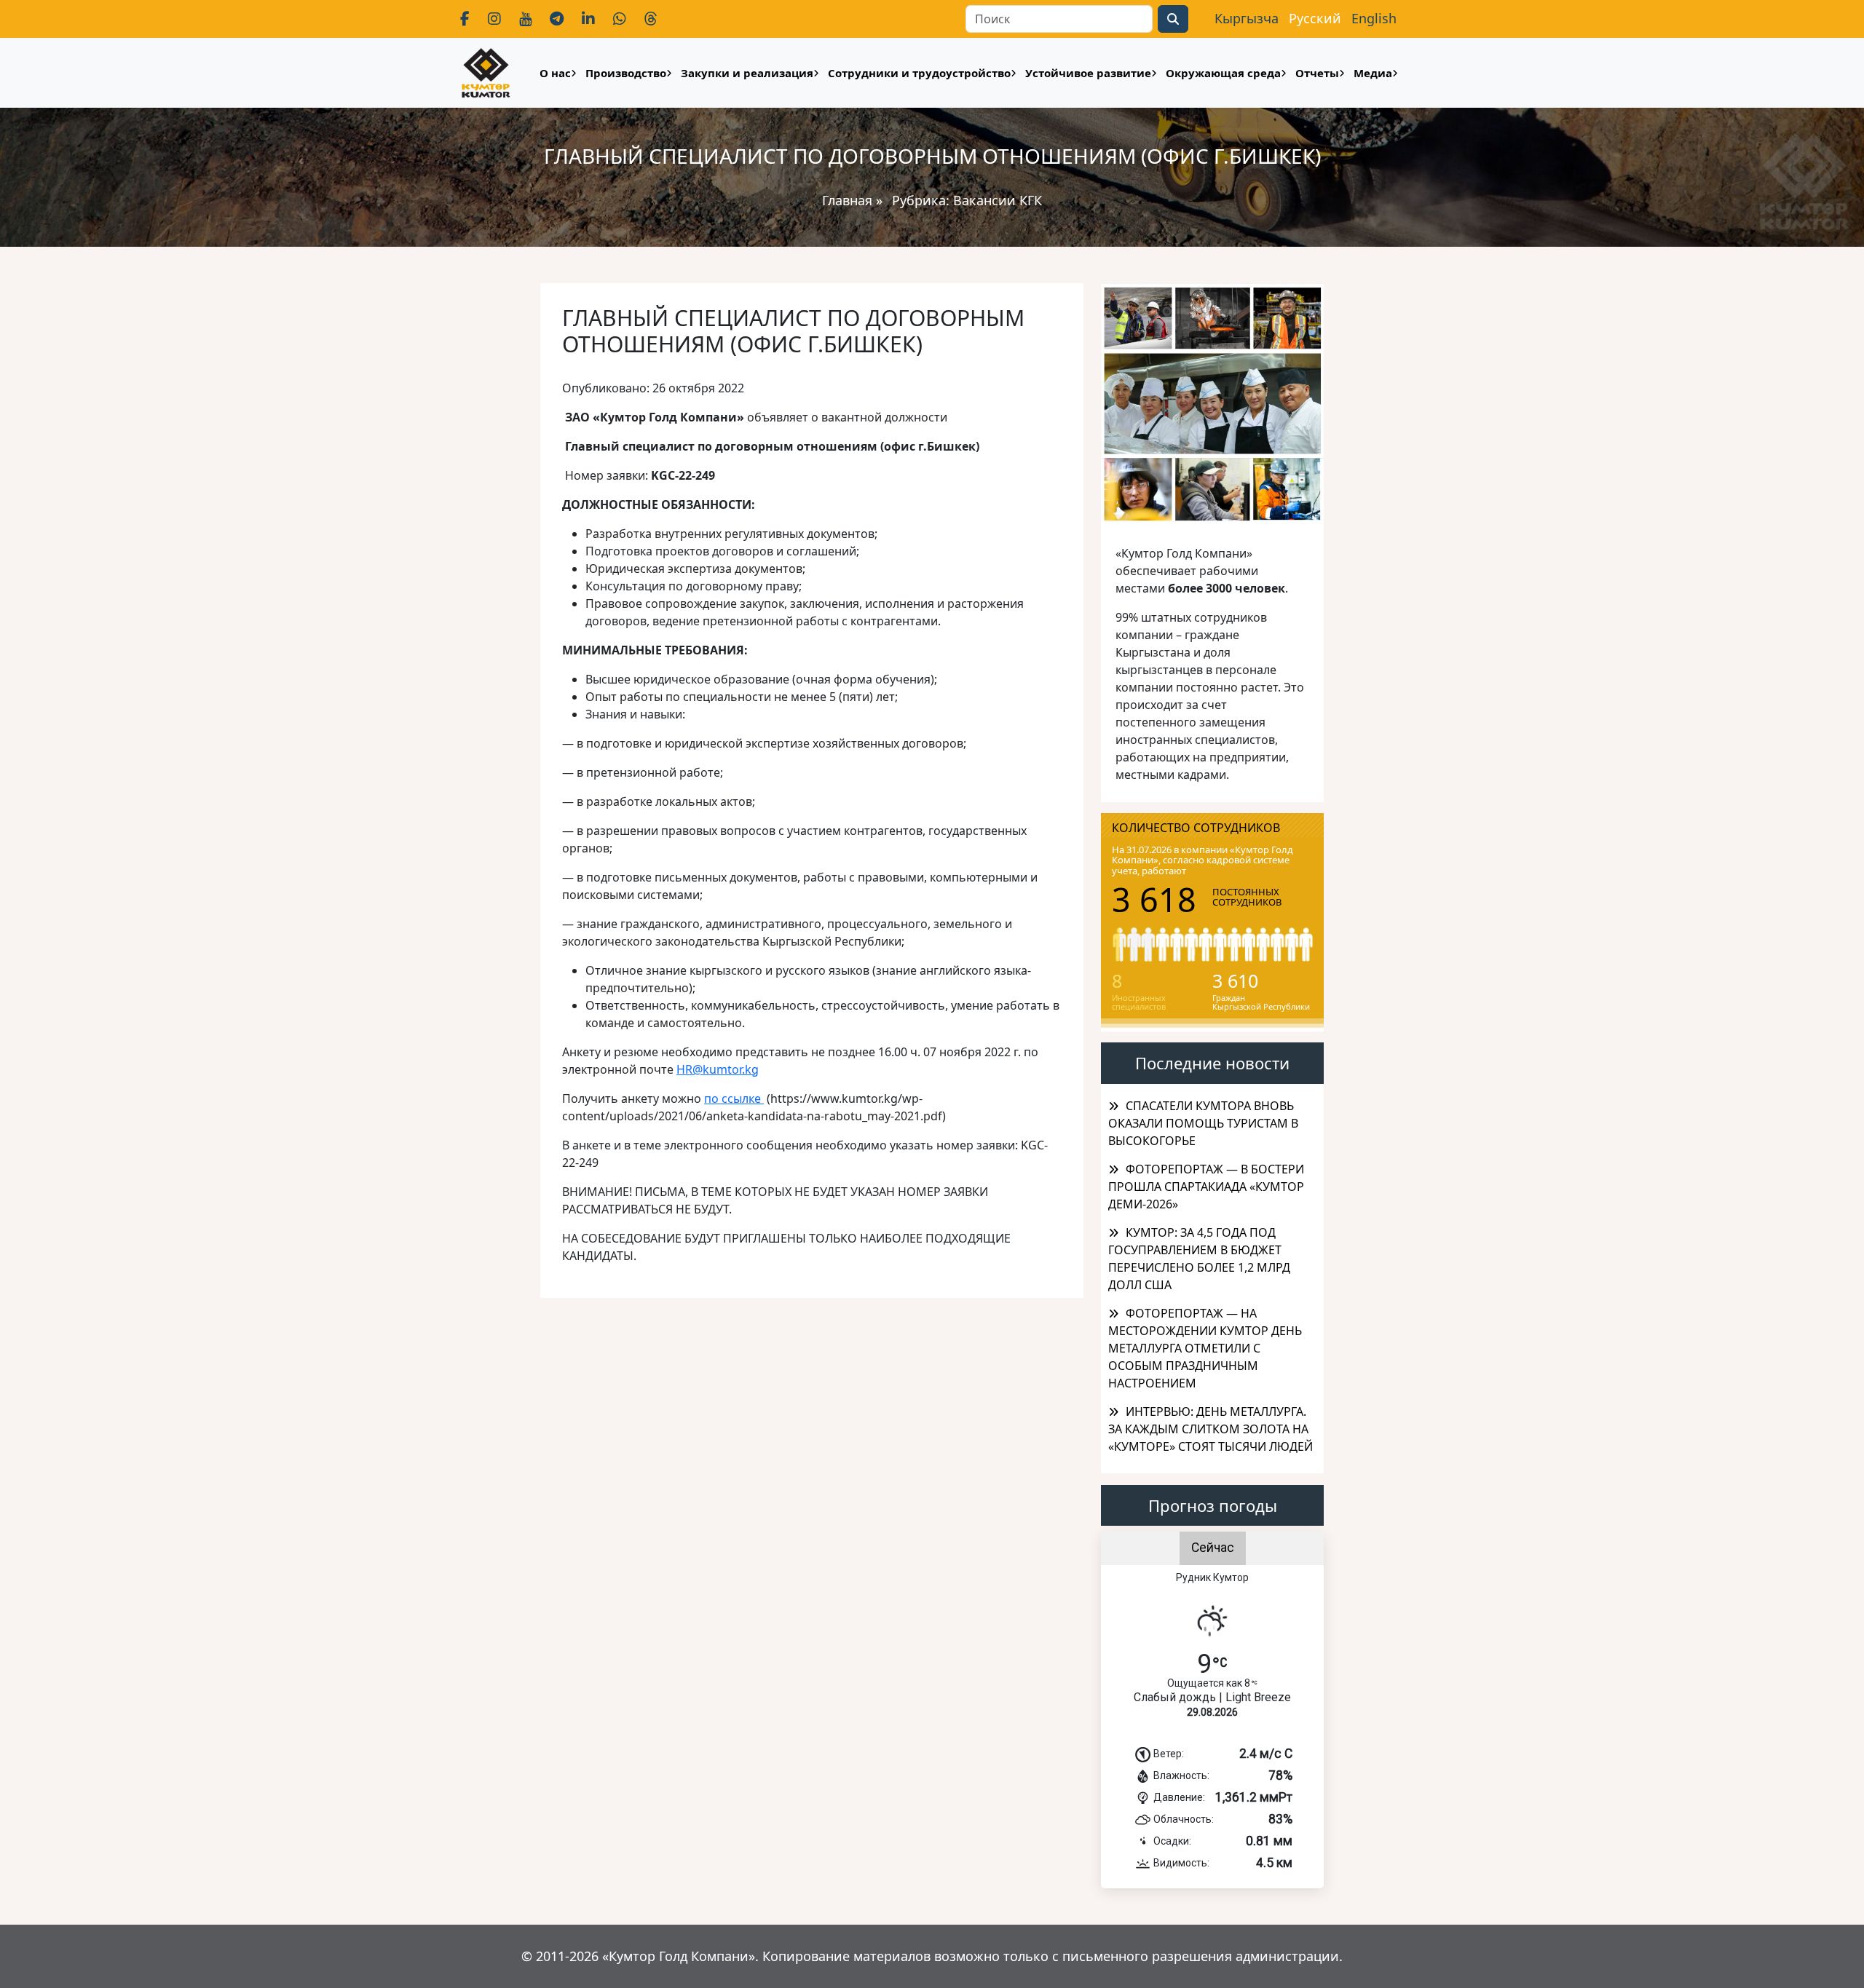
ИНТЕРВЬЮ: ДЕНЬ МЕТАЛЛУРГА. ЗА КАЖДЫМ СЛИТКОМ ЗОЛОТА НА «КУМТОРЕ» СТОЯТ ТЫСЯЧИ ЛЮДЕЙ (1211, 1429)
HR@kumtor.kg (718, 1069)
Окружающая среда (1223, 73)
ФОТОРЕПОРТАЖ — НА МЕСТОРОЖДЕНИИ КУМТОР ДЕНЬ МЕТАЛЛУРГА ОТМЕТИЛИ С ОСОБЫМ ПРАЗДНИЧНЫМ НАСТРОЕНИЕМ (1205, 1348)
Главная (847, 200)
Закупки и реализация (747, 73)
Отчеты (1317, 73)
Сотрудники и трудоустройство (919, 73)
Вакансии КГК (998, 200)
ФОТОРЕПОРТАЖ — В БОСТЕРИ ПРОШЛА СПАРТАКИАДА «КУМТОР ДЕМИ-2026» (1206, 1187)
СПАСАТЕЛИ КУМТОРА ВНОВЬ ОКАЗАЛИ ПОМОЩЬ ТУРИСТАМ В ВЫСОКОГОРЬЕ (1203, 1123)
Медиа (1373, 73)
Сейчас (1213, 1548)
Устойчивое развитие (1088, 73)
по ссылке (734, 1098)
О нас (555, 73)
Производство (626, 73)
